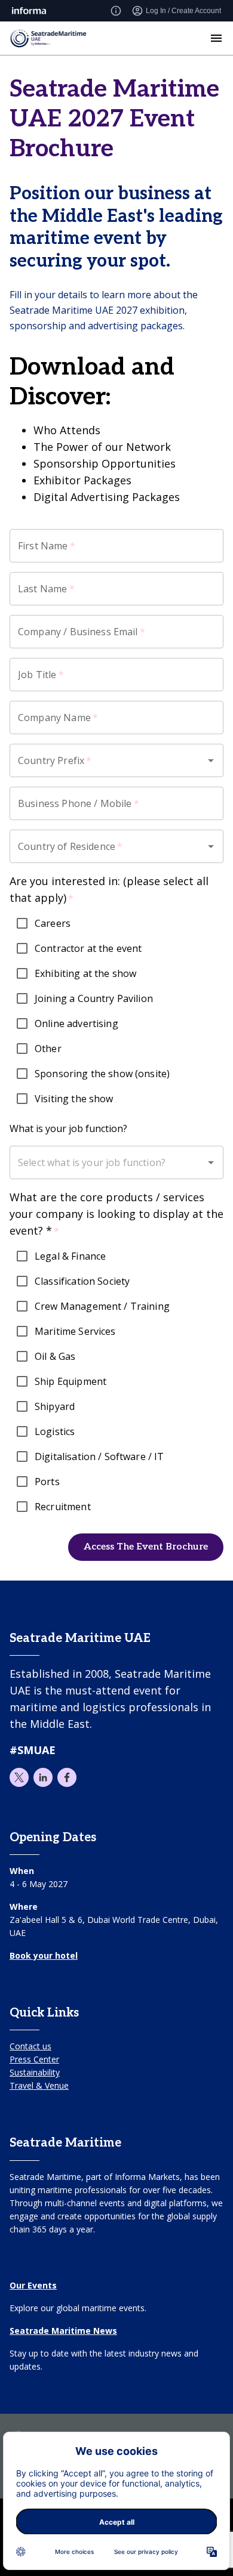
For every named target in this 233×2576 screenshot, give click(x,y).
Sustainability (35, 2072)
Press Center (34, 2059)
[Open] (211, 760)
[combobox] (108, 760)
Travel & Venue (39, 2085)
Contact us (30, 2046)
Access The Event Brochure (146, 1547)
